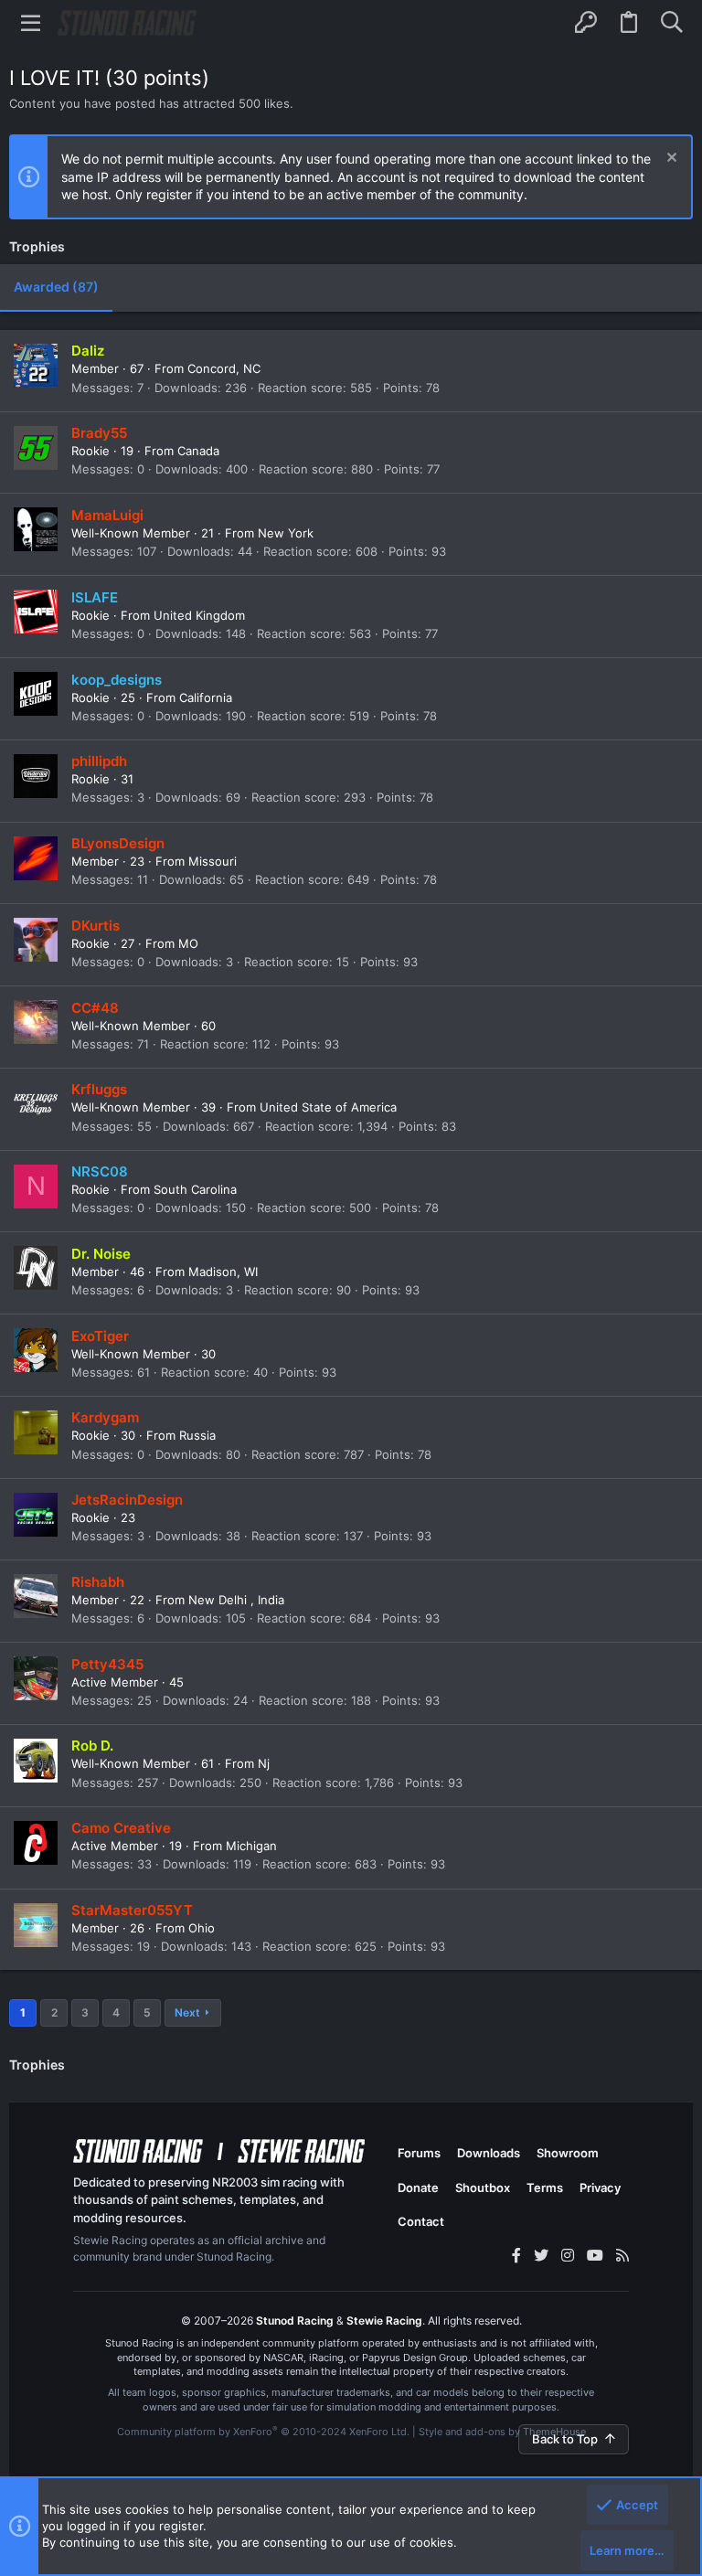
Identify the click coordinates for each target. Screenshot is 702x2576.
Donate (418, 2187)
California (206, 697)
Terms (545, 2187)
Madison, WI (223, 1272)
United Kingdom (199, 615)
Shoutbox (483, 2187)
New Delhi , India (236, 1600)
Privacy (600, 2187)
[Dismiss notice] (670, 160)
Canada (198, 451)
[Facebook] (516, 2255)
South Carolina (195, 1189)
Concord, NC (224, 368)
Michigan (251, 1846)
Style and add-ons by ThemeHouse (502, 2432)
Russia (197, 1435)
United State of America (328, 1107)
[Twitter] (541, 2255)
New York (286, 533)
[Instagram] (568, 2255)
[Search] (671, 23)
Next (187, 2012)
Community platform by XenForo (263, 2432)
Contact (421, 2221)
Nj (264, 1763)
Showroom (568, 2153)
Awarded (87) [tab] (56, 287)
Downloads (489, 2153)
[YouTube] (595, 2255)
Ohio (202, 1928)
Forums (419, 2153)
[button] (31, 23)
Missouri (213, 861)
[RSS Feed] (622, 2255)
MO (188, 943)
